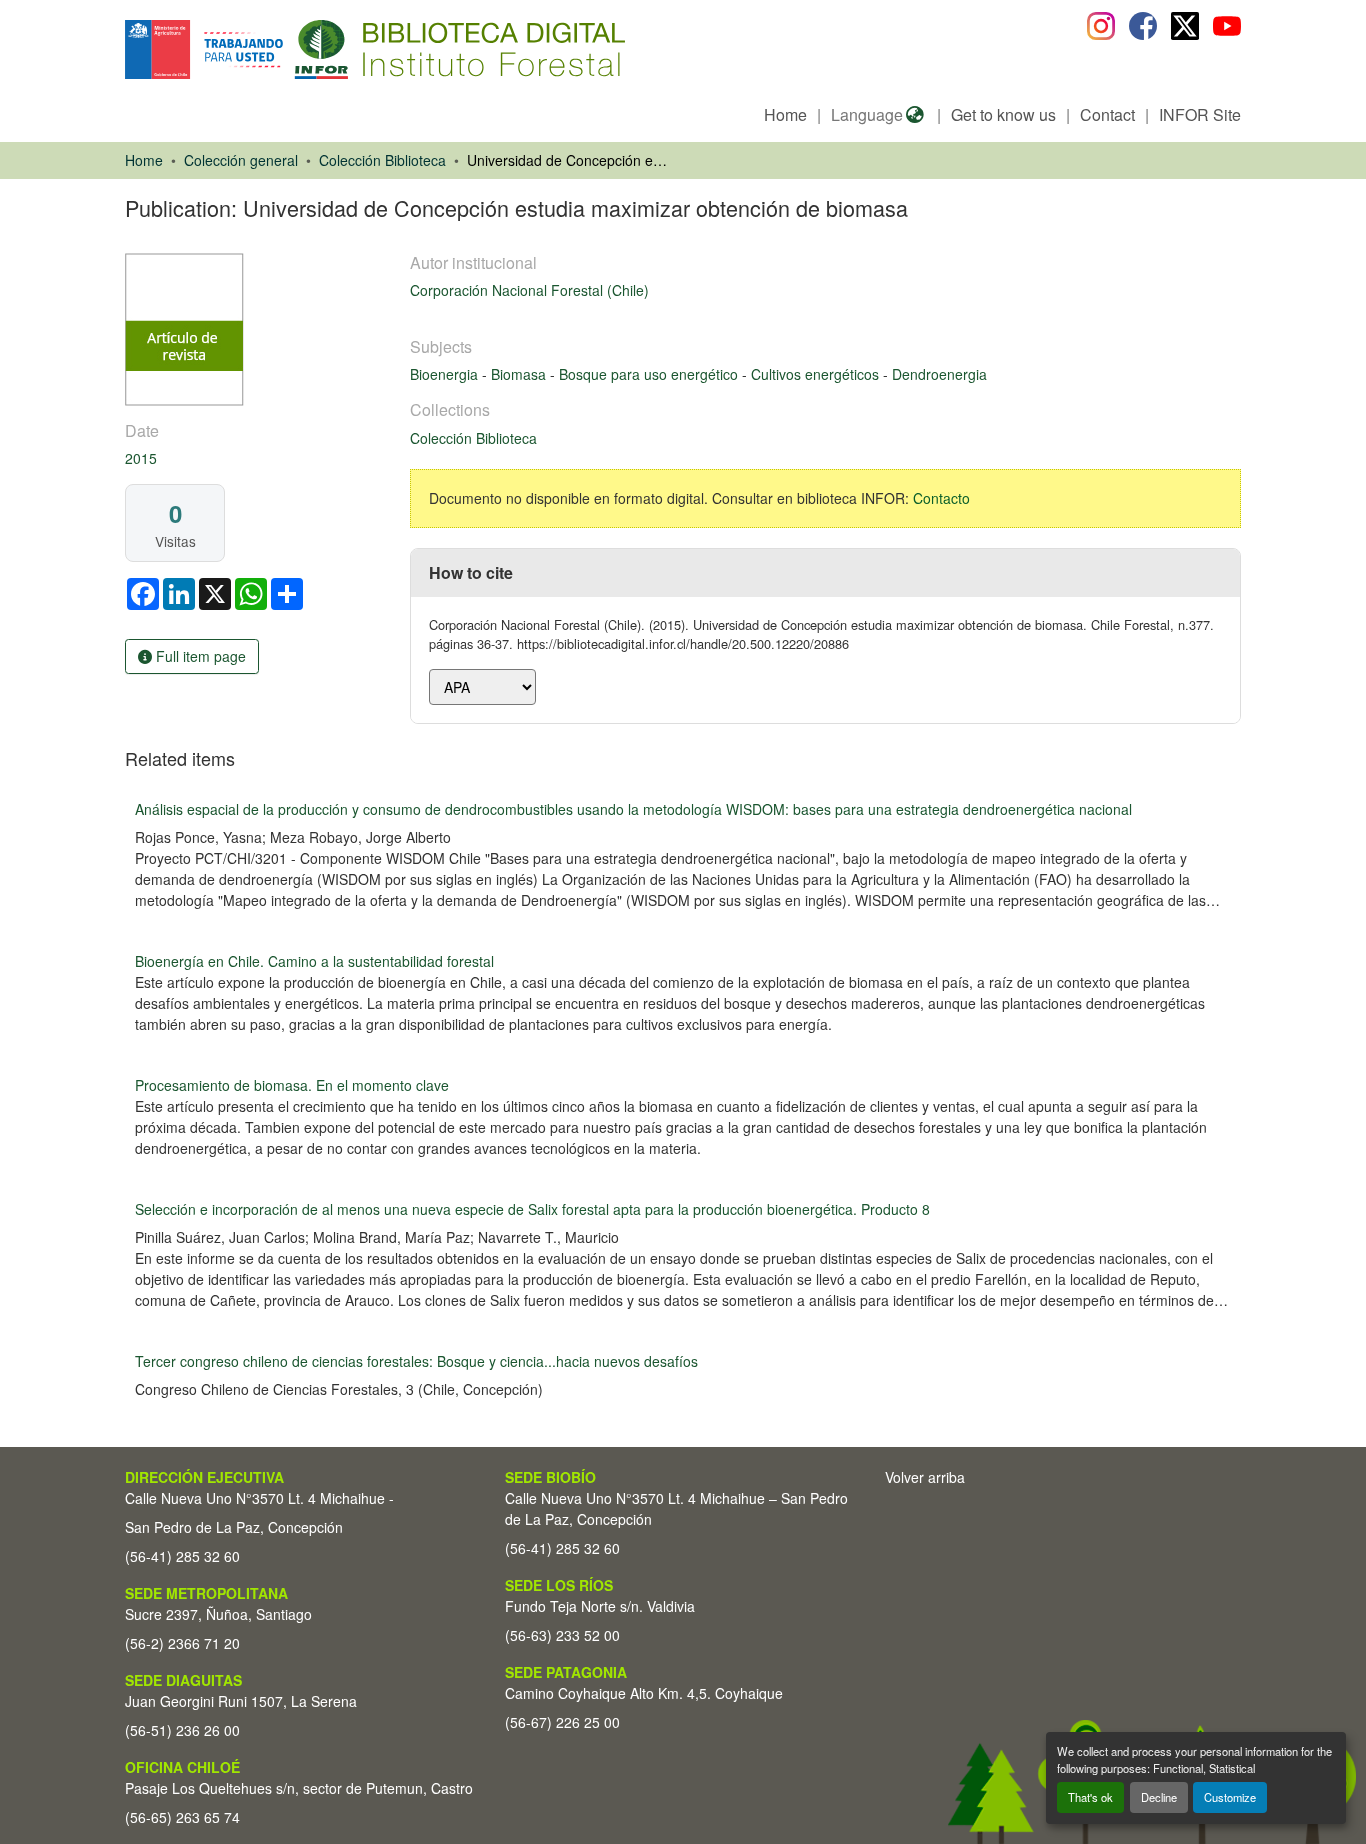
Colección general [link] (241, 160)
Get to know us (1003, 114)
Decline (1159, 1797)
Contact (1107, 114)
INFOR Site (1200, 114)
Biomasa (520, 374)
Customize (1230, 1797)
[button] (288, 49)
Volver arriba (925, 1477)
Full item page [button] (199, 656)
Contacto (941, 498)
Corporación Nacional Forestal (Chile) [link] (529, 290)
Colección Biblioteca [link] (382, 160)
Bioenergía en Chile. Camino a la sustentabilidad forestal (314, 961)
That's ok (1090, 1797)
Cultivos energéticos (817, 374)
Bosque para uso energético (650, 374)
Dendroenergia (939, 374)
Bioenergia (446, 374)
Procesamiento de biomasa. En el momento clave (292, 1085)
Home (785, 114)
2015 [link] (141, 458)
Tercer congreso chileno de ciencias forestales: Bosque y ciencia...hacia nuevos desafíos (416, 1361)
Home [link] (144, 160)
